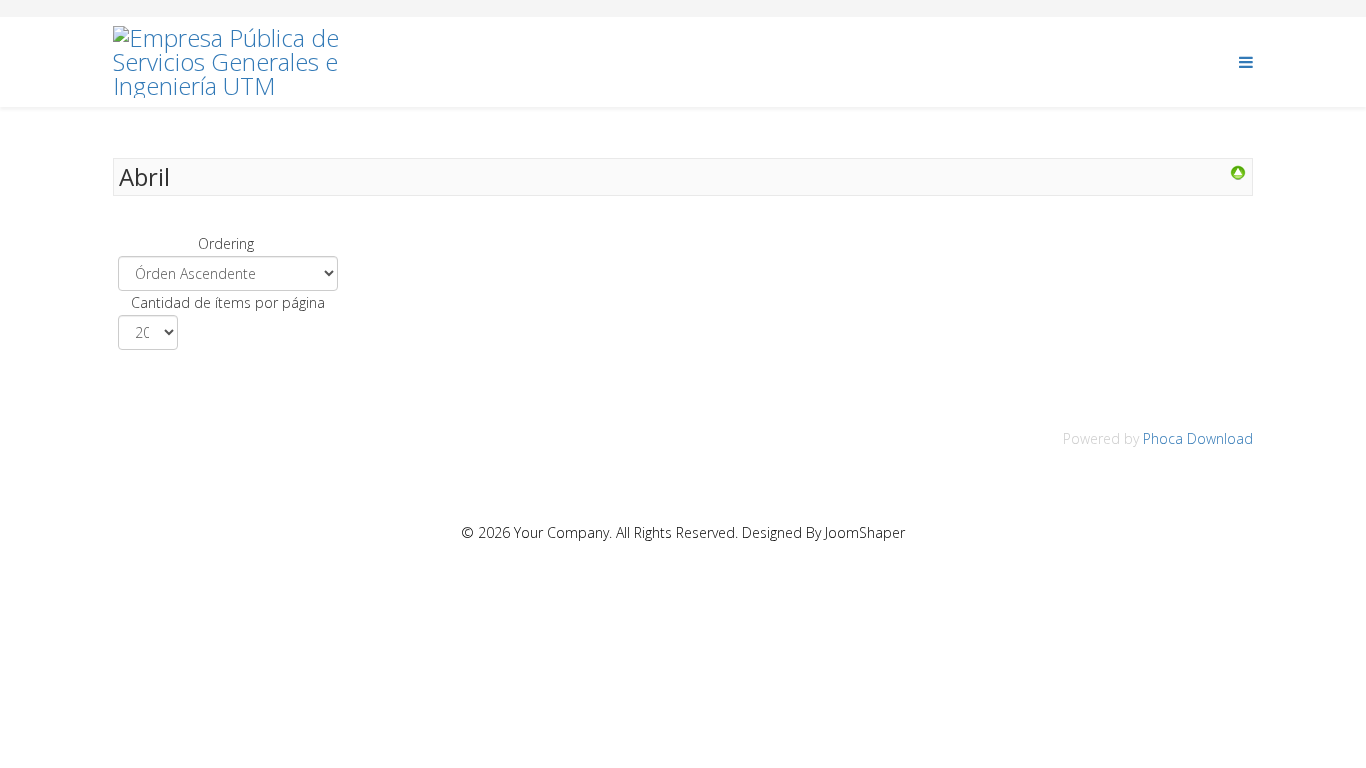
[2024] (1238, 173)
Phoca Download (1198, 438)
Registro (601, 62)
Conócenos (904, 62)
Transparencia (746, 62)
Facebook (1168, 62)
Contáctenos (1040, 62)
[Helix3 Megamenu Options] (1246, 60)
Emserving (473, 62)
